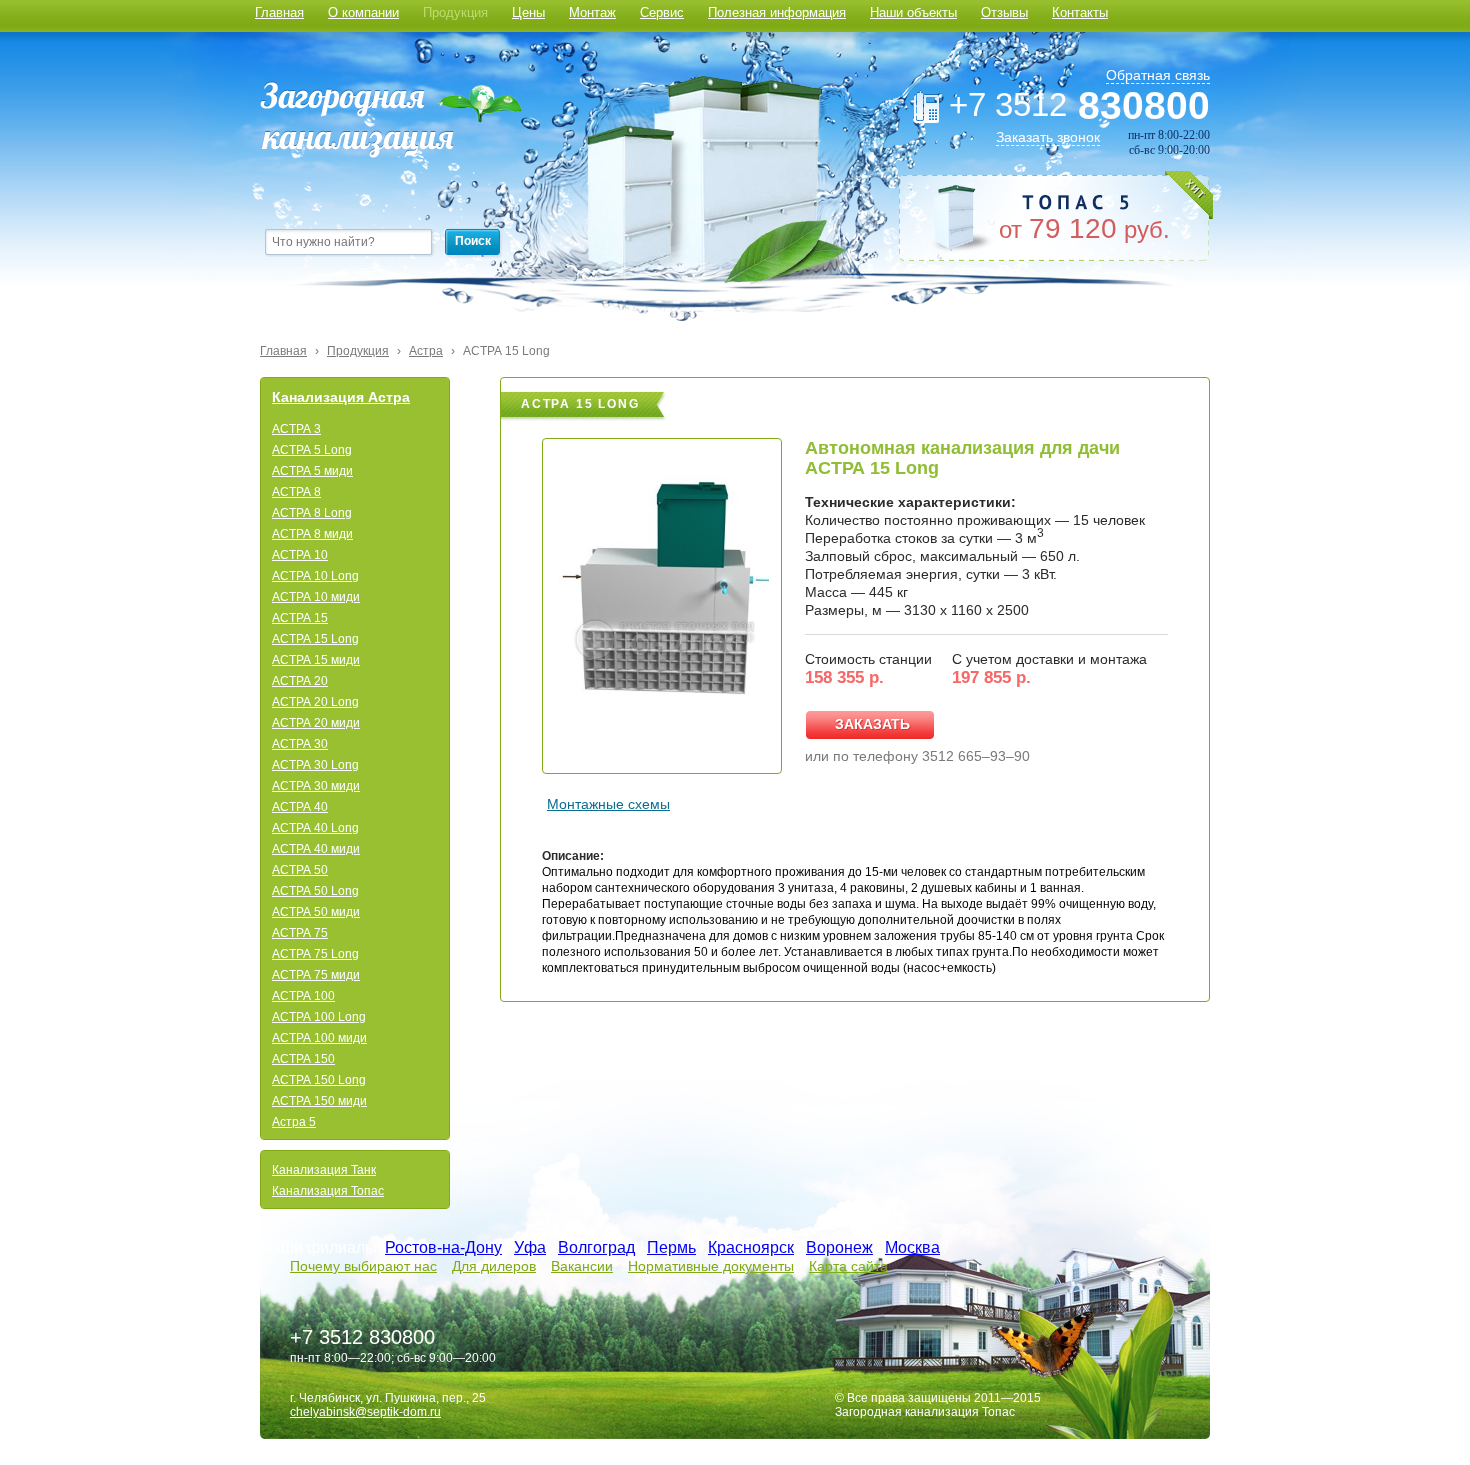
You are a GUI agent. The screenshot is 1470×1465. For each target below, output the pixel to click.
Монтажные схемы (608, 804)
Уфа (530, 1247)
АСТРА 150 (303, 1059)
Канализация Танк (324, 1170)
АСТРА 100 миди (319, 1038)
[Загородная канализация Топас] (391, 119)
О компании (363, 12)
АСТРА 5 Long (312, 450)
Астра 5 (294, 1122)
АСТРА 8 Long (312, 513)
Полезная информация (777, 12)
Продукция (455, 12)
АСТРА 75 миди (316, 975)
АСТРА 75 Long (315, 954)
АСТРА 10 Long (315, 576)
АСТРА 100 (303, 996)
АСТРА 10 (300, 555)
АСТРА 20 (300, 681)
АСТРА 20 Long (315, 702)
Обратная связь (1158, 75)
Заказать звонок (1048, 137)
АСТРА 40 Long (315, 828)
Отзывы (1004, 12)
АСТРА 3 (296, 429)
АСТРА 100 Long (319, 1017)
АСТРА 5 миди (312, 471)
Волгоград (596, 1247)
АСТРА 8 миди (312, 534)
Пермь (671, 1247)
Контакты (1080, 12)
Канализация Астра (341, 397)
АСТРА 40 (300, 807)
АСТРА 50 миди (316, 912)
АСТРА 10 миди (316, 597)
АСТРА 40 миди (316, 849)
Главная (279, 12)
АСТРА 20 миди (316, 723)
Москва (912, 1247)
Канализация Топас (328, 1191)
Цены (528, 12)
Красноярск (751, 1247)
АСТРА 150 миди (319, 1101)
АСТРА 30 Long (315, 765)
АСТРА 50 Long (315, 891)
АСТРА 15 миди (316, 660)
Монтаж (592, 12)
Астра (426, 351)
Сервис (662, 12)
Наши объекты (913, 12)
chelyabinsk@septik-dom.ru (365, 1412)
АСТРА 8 (296, 492)
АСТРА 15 (300, 618)
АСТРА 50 (300, 870)
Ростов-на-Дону (443, 1247)
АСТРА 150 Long (319, 1080)
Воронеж (839, 1247)
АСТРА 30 (300, 744)
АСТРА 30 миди (316, 786)
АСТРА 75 (300, 933)
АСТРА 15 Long (506, 351)
